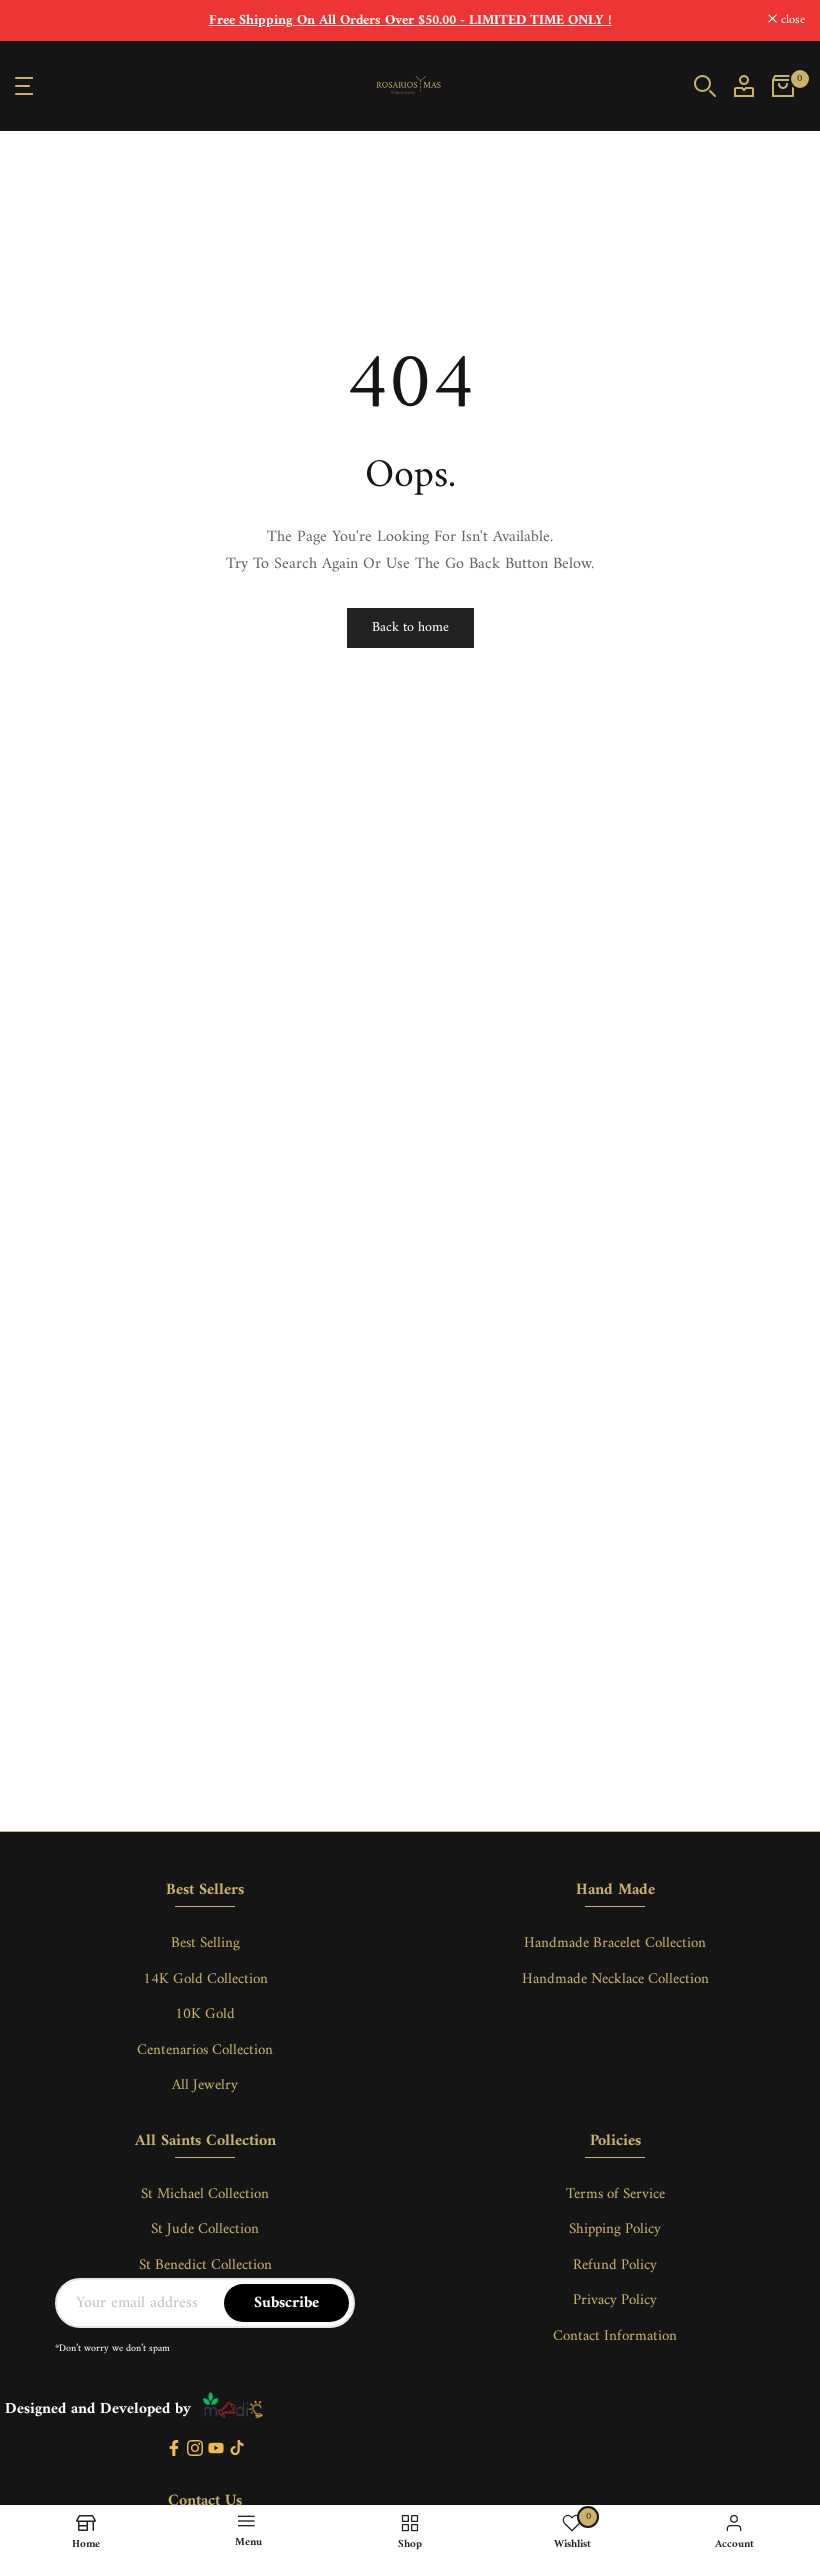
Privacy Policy (615, 2300)
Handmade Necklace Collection (615, 1979)
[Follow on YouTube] (216, 2449)
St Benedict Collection (205, 2265)
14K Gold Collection (205, 1979)
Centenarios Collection (205, 2050)
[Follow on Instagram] (195, 2449)
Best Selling (205, 1943)
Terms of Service (615, 2194)
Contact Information (615, 2336)
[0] (783, 86)
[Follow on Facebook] (174, 2449)
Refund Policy (615, 2265)
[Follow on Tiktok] (237, 2449)
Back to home (410, 627)
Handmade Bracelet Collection (615, 1943)
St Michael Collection (205, 2194)
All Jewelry (205, 2085)
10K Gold (205, 2014)
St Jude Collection (205, 2229)
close (38, 20)
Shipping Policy (615, 2229)
